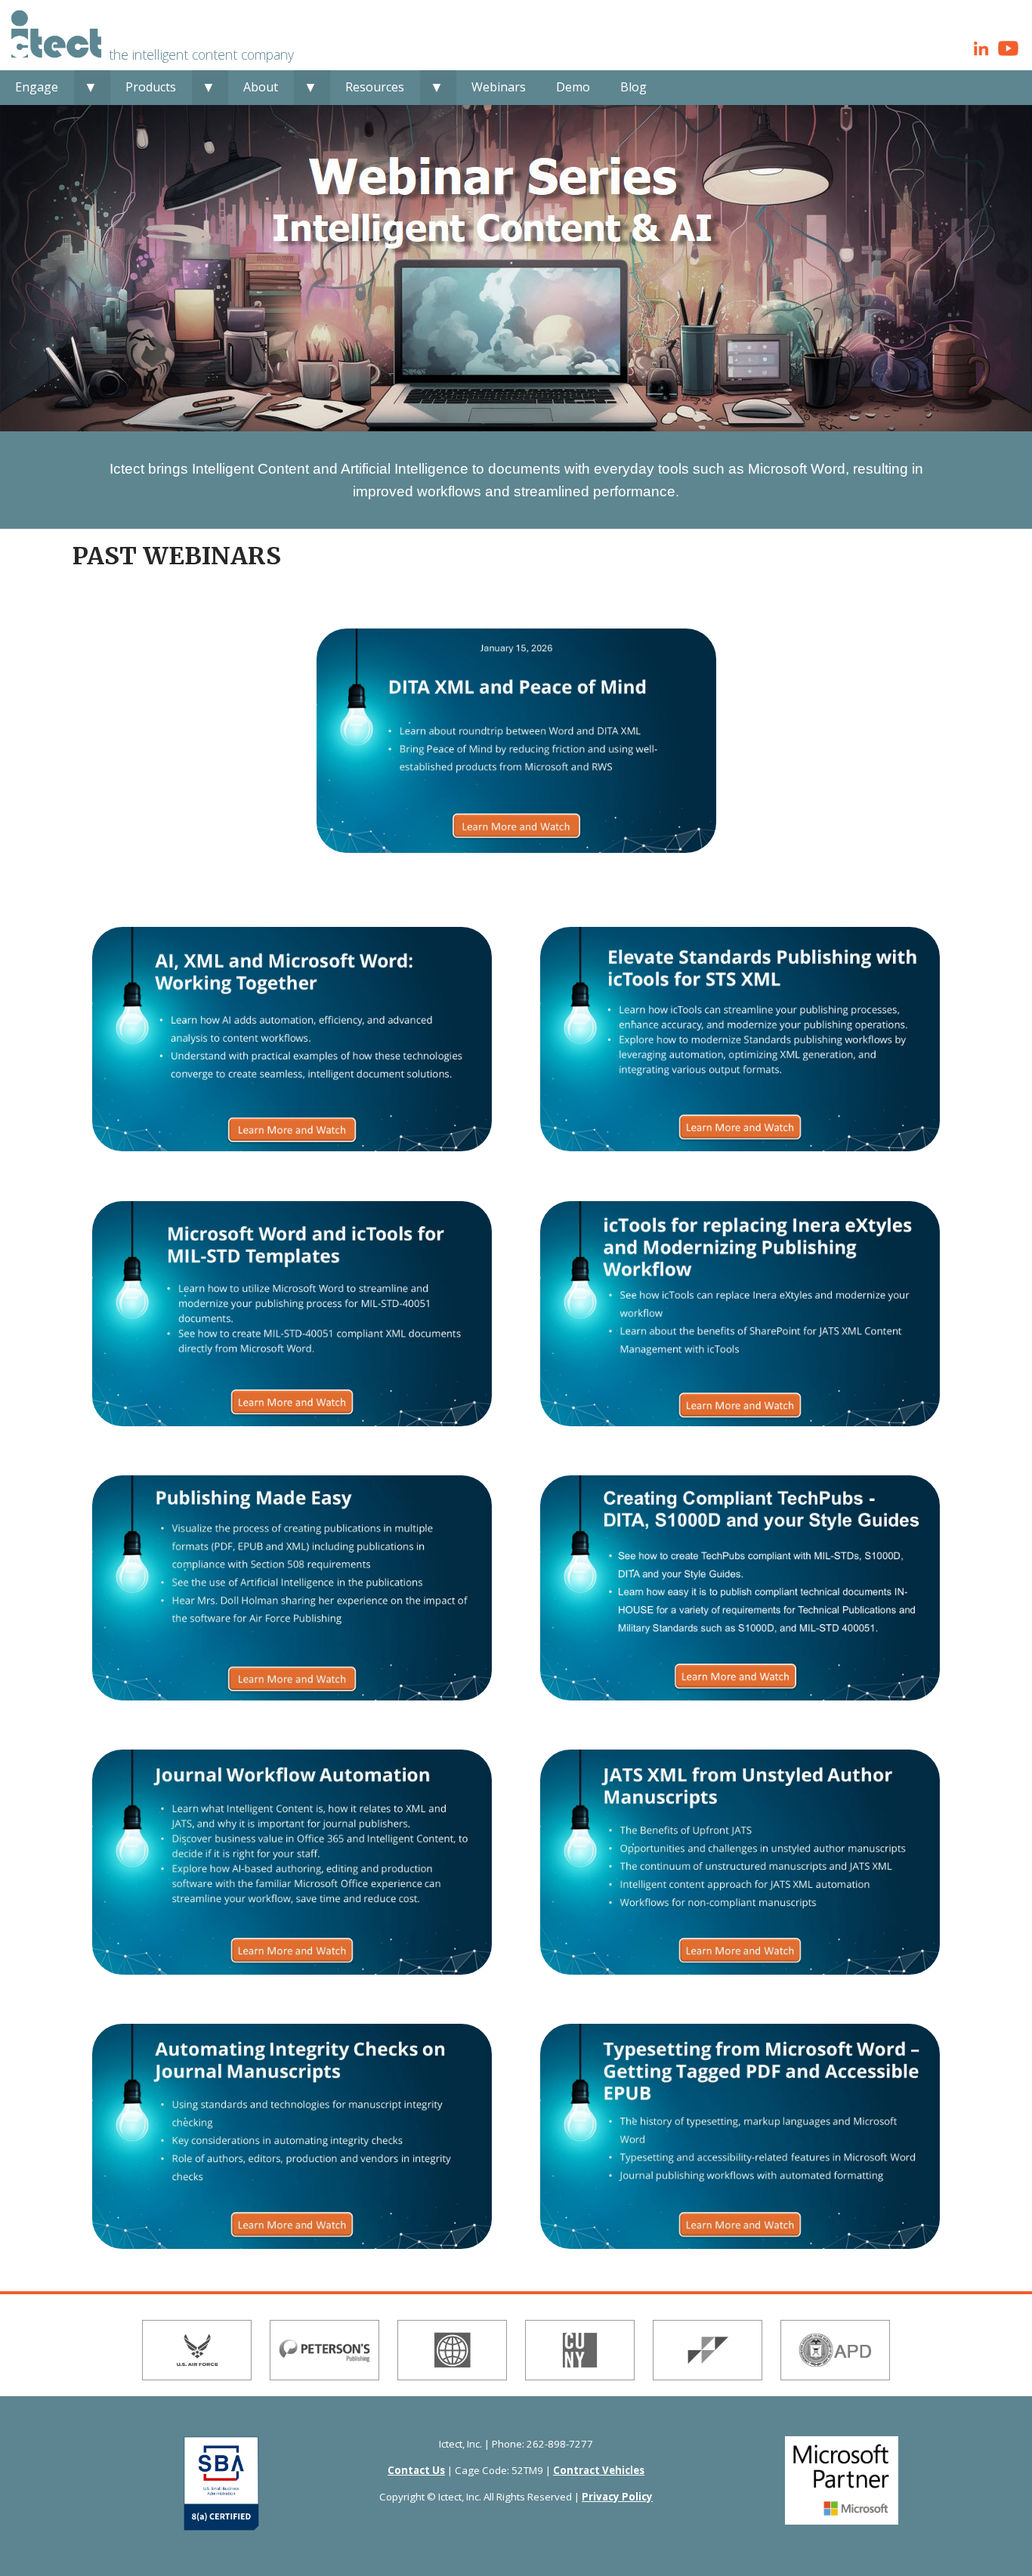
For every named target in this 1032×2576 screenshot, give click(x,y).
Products (151, 87)
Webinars (499, 87)
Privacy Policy (617, 2497)
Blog (633, 87)
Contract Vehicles (599, 2470)
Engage (37, 87)
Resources (375, 87)
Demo (573, 87)
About (261, 87)
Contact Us (416, 2470)
